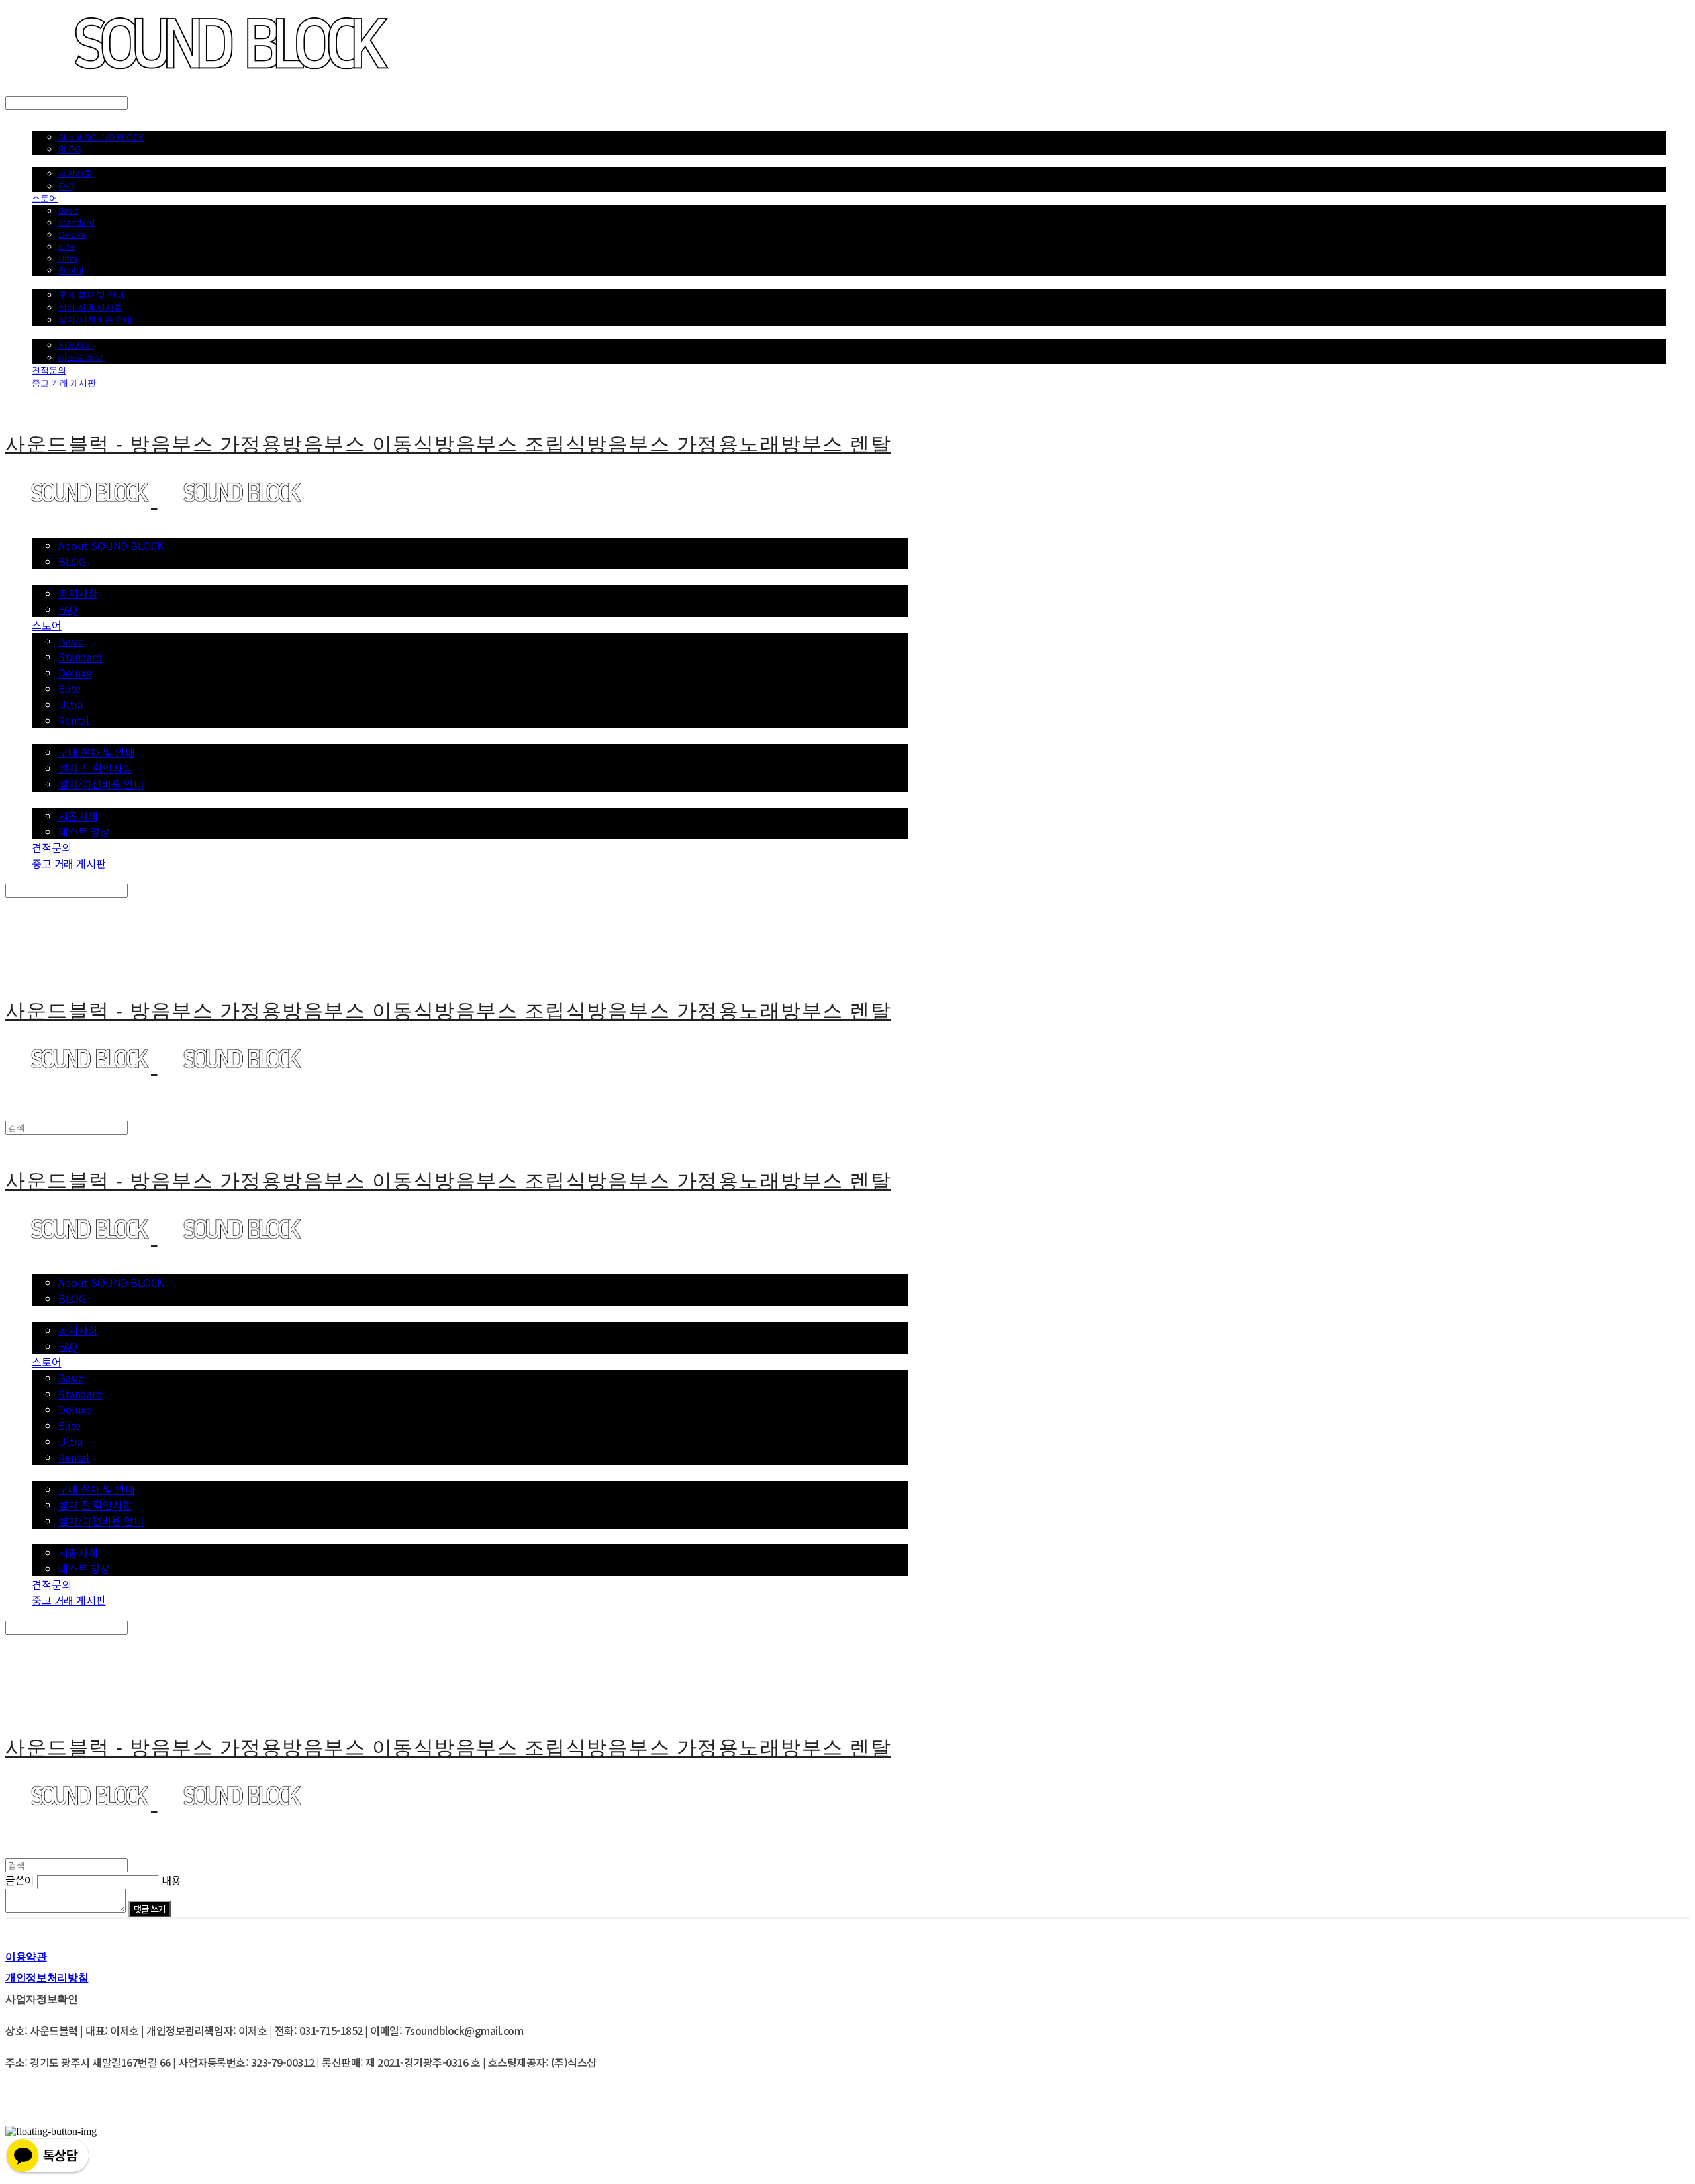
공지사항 (75, 173)
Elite (67, 246)
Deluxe (72, 234)
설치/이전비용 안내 (95, 320)
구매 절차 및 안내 (91, 295)
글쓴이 (20, 1880)
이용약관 (26, 1956)
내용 (171, 1880)
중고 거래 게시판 (64, 383)
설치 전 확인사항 (90, 307)
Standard (76, 222)
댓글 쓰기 (150, 1909)
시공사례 (75, 345)
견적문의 (49, 370)
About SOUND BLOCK (101, 137)
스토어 (45, 198)
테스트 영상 (81, 357)
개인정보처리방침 (47, 1977)
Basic (68, 211)
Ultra (68, 258)
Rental (71, 270)
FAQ (67, 186)
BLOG (70, 149)
